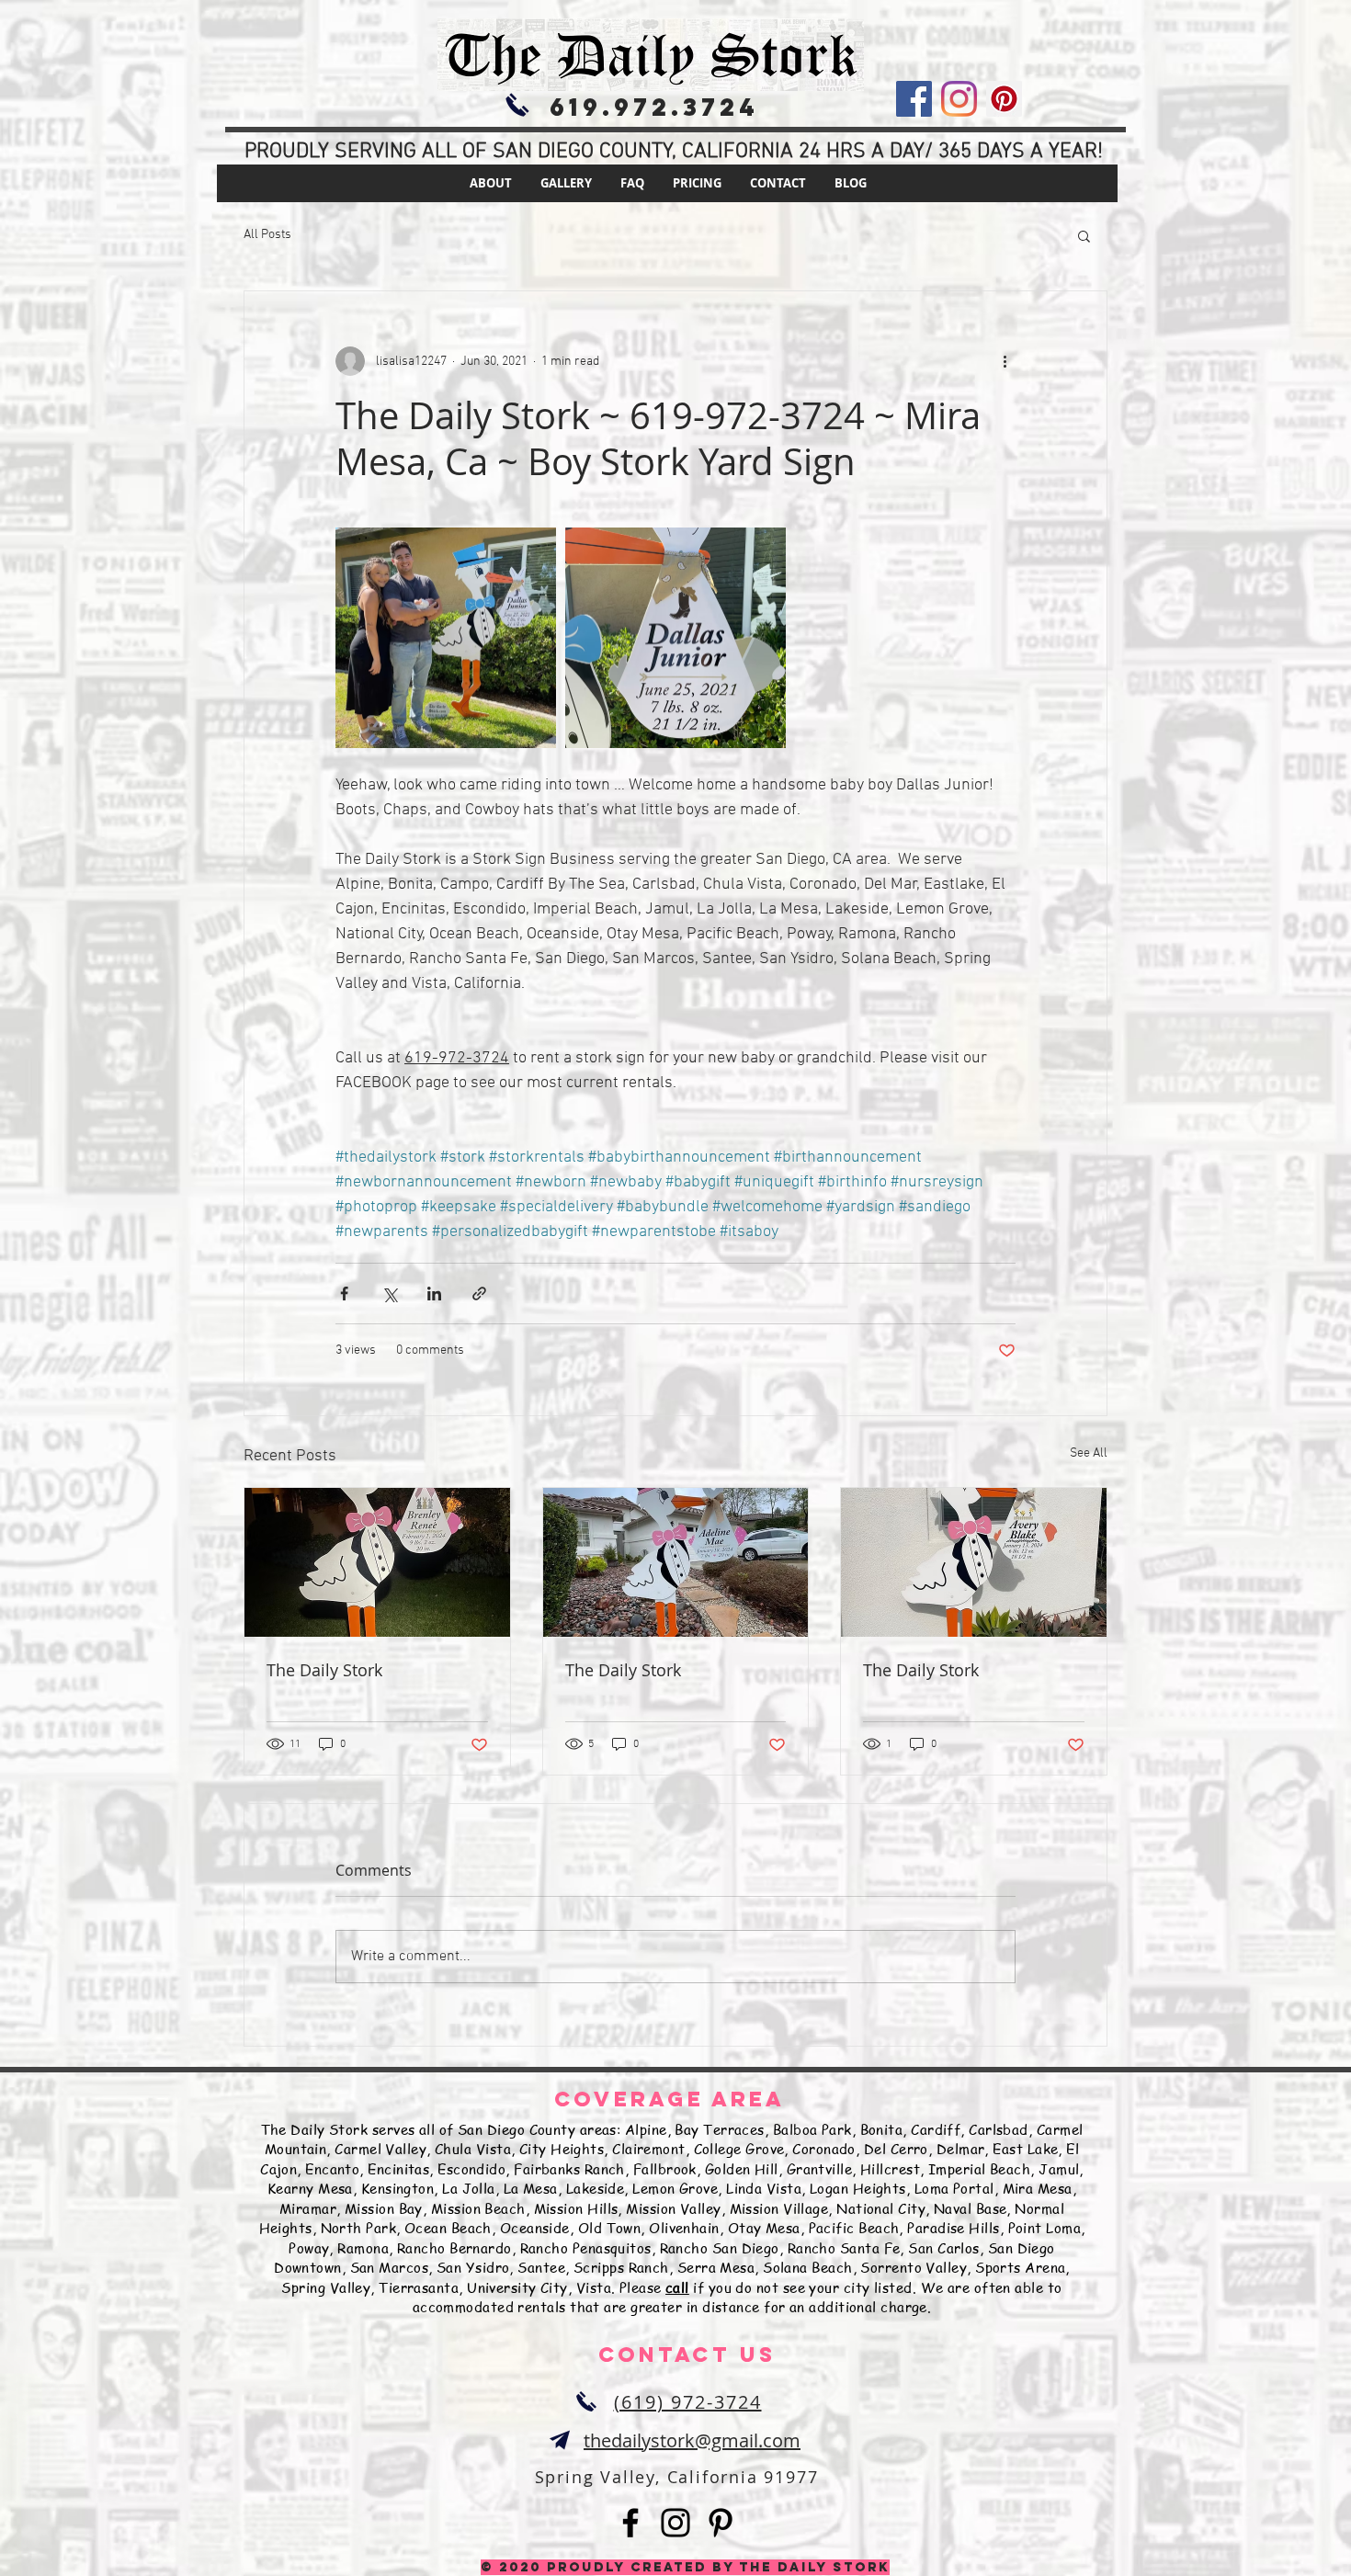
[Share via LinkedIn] (434, 1294)
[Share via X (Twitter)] (389, 1294)
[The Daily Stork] (377, 1562)
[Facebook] (914, 99)
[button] (1084, 235)
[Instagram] (959, 99)
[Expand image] (446, 638)
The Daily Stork (324, 1670)
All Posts (267, 235)
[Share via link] (479, 1294)
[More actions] (1005, 361)
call (677, 2287)
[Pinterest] (1004, 99)
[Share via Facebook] (344, 1294)
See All (1089, 1453)
